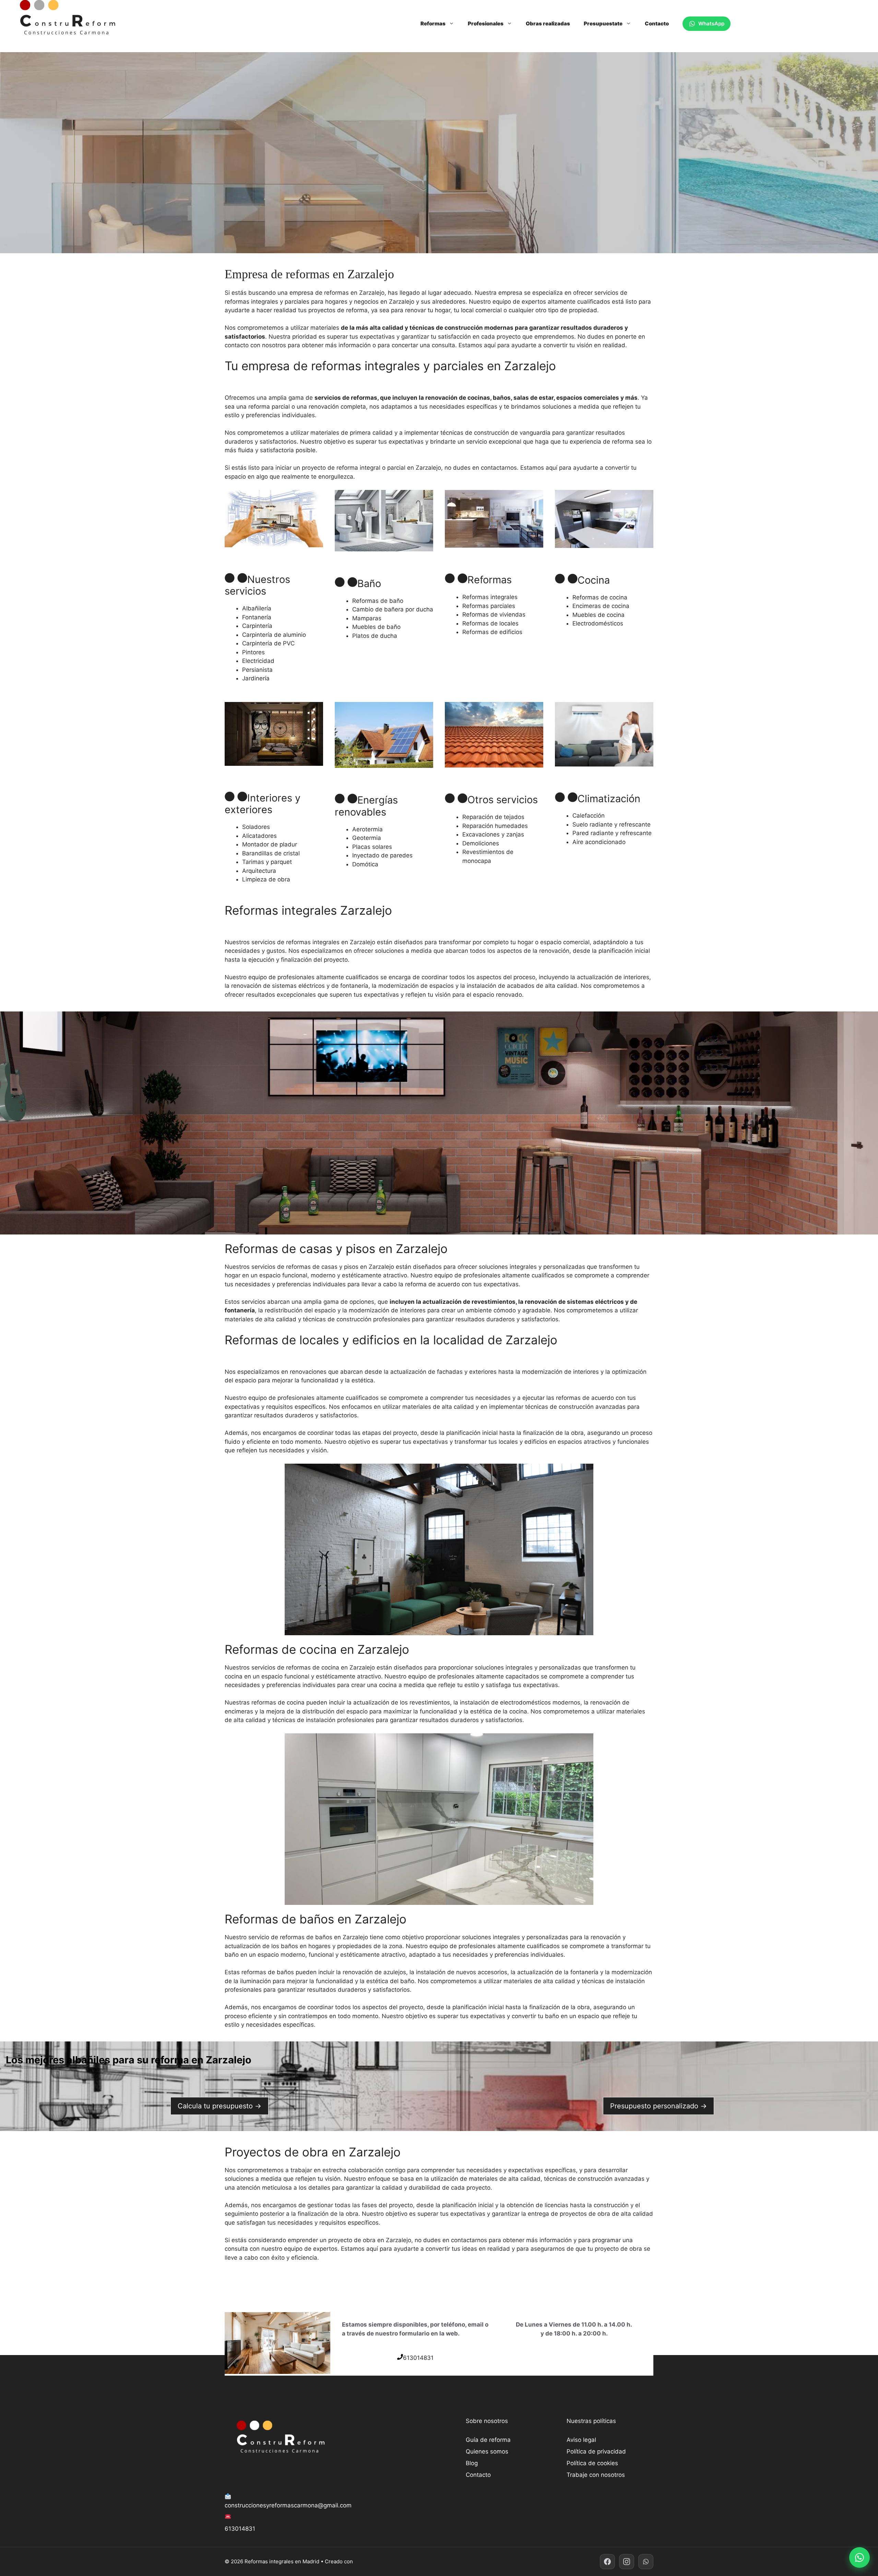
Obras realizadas (548, 24)
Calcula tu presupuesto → (219, 2106)
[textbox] (439, 383)
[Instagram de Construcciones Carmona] (627, 2562)
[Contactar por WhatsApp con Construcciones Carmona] (859, 2557)
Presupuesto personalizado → (658, 2106)
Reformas (433, 24)
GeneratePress (373, 2561)
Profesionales (486, 24)
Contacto (657, 24)
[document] (439, 383)
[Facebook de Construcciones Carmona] (607, 2562)
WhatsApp (711, 24)
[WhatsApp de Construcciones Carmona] (646, 2562)
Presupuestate (603, 24)
